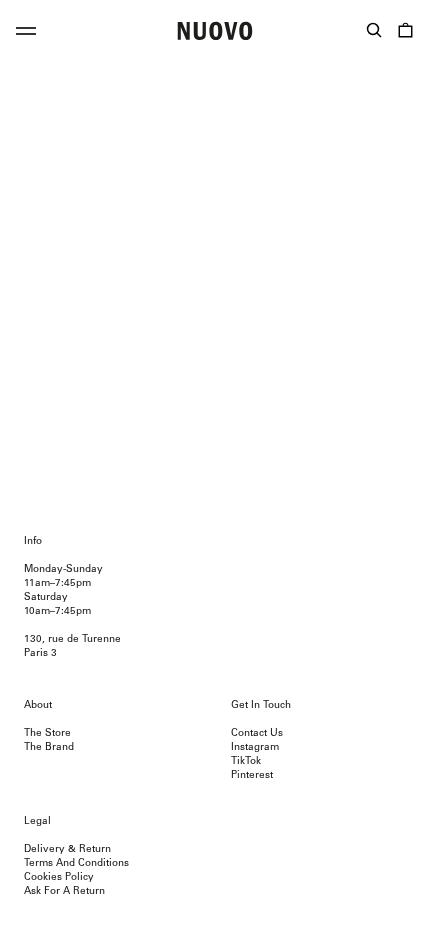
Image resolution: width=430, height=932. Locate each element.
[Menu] (26, 34)
